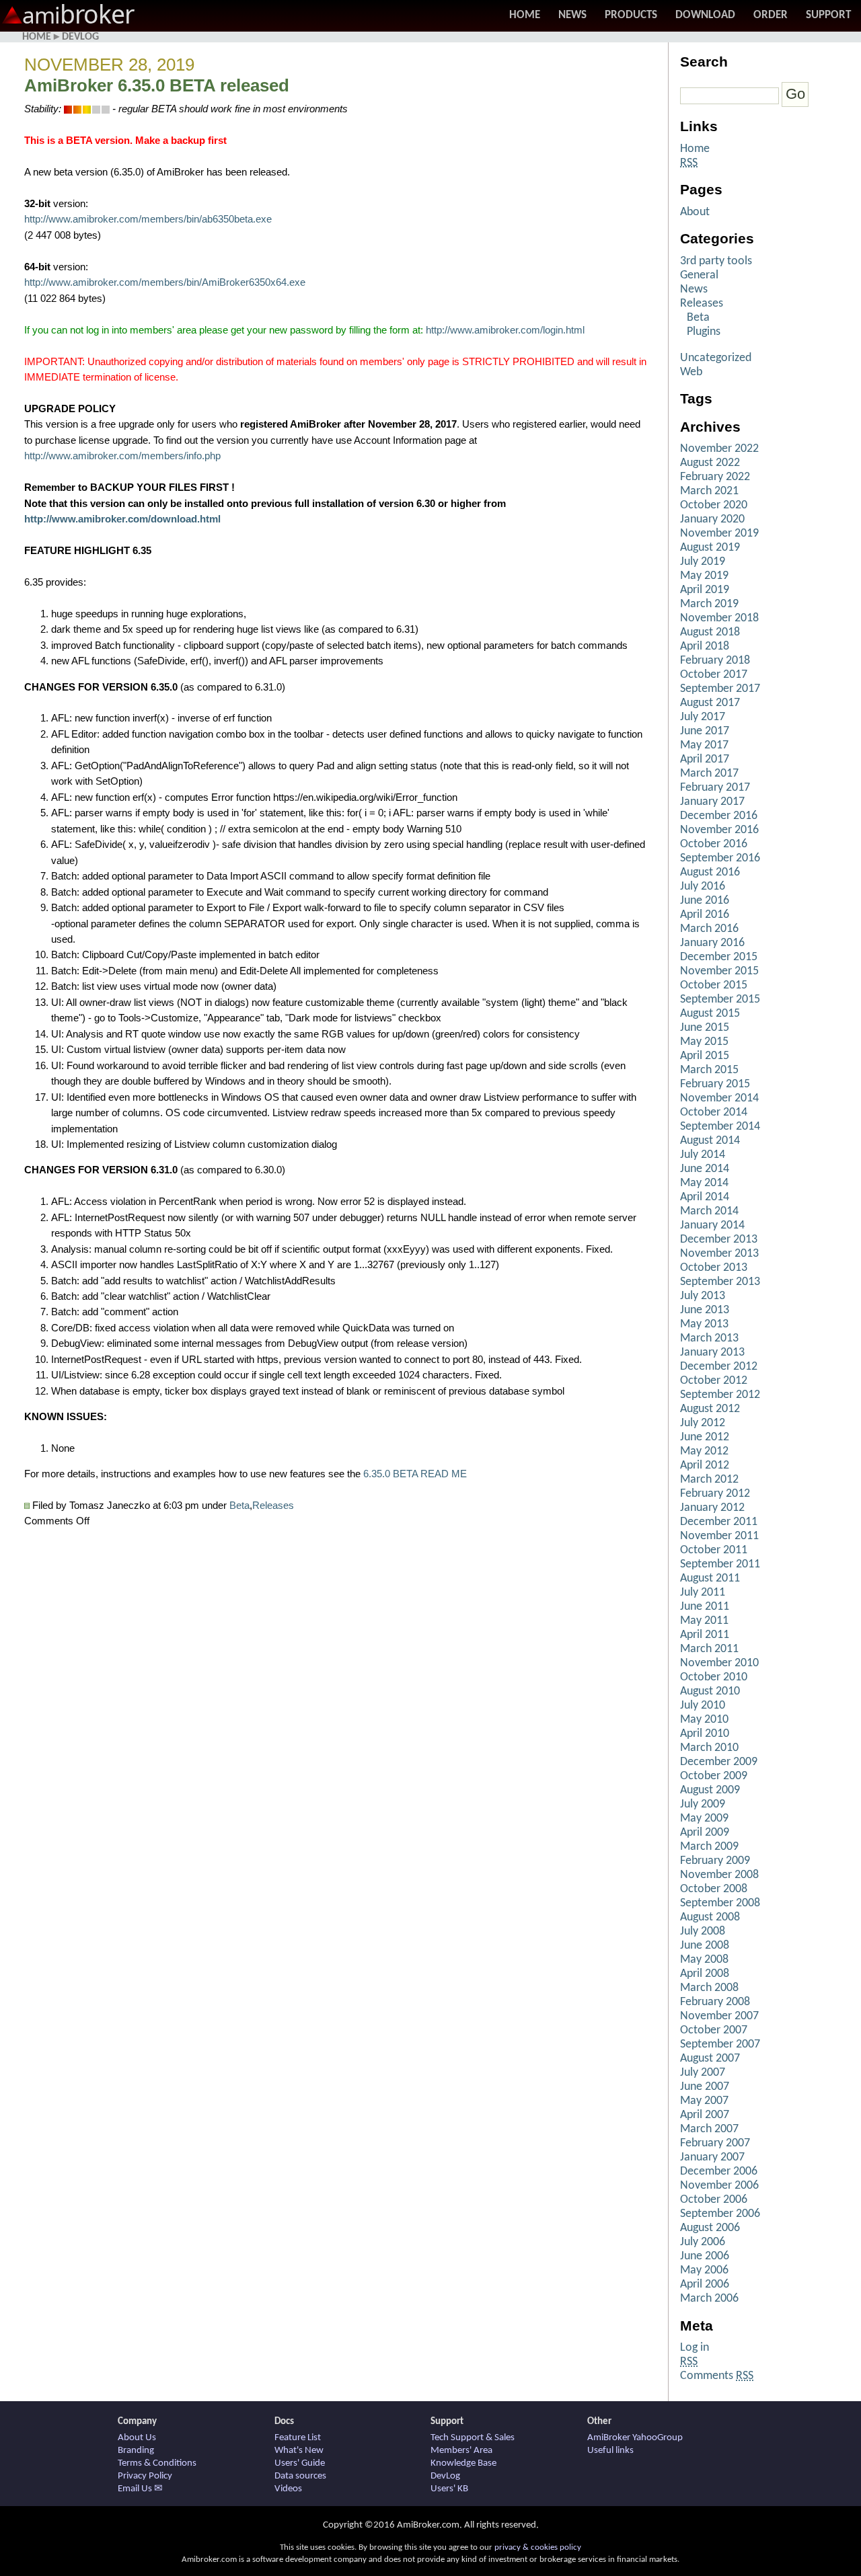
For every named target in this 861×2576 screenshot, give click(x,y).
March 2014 (709, 1211)
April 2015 (705, 1056)
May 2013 (704, 1324)
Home (525, 15)
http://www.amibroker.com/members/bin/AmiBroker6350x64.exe (165, 282)
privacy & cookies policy (538, 2547)
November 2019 (719, 534)
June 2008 (705, 1946)
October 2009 (714, 1776)
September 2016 (720, 858)
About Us (137, 2438)
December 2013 (719, 1240)
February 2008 (715, 2002)
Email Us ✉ (140, 2489)
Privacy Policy (145, 2476)
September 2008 (720, 1903)
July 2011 (703, 1593)
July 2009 (703, 1804)
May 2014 (704, 1183)
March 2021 (709, 491)
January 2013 (712, 1353)
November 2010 (719, 1663)
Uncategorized (716, 358)
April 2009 (705, 1833)
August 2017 (710, 703)
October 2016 (714, 844)
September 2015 (720, 1000)
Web (691, 372)
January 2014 (712, 1225)
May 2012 (704, 1451)
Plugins (704, 332)
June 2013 (705, 1310)
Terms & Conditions (157, 2463)
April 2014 (705, 1197)
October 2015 (714, 985)
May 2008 (704, 1960)
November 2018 (719, 618)
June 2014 (705, 1169)
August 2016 (710, 872)
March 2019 (709, 604)
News (572, 15)
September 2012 (720, 1395)
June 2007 (705, 2087)
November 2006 (719, 2186)
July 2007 (703, 2073)
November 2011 (719, 1536)
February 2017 (715, 788)
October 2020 (714, 505)
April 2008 (705, 1974)
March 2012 (709, 1480)
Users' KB (449, 2489)
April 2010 (705, 1734)
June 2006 (705, 2256)
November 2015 (719, 971)
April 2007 (705, 2115)
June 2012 (705, 1437)
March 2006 (709, 2299)
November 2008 (719, 1875)
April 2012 (705, 1466)
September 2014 (720, 1127)
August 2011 (710, 1578)
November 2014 (719, 1098)
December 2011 (719, 1522)
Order (771, 15)
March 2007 (709, 2129)
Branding (136, 2451)
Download (705, 15)
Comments (717, 2376)
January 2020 (712, 519)
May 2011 (704, 1621)
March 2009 (709, 1847)
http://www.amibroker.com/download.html (122, 519)
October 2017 (714, 675)
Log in (695, 2348)
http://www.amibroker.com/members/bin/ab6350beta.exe (148, 219)
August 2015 (710, 1014)
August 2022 (710, 463)
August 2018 (710, 632)
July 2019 (703, 562)
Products (631, 15)
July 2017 (703, 717)
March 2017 (709, 774)
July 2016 (703, 887)
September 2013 (720, 1282)
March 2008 (709, 1988)
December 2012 (719, 1367)
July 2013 (703, 1296)
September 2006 (720, 2214)
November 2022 (719, 449)
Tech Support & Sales (473, 2438)
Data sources (300, 2476)
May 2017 (704, 745)
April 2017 (705, 759)
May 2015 (704, 1042)
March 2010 (709, 1748)
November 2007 (719, 2016)
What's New (299, 2451)
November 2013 (719, 1254)
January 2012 (712, 1508)
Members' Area (461, 2451)
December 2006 (719, 2172)
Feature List (298, 2438)
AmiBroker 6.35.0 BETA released (157, 85)
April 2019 (705, 590)
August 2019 (710, 548)
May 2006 (704, 2270)
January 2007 (712, 2157)
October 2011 (714, 1550)
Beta (239, 1506)
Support (828, 15)
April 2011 (705, 1635)
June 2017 (705, 731)
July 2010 (703, 1706)
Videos (288, 2489)
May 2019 (704, 576)
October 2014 (714, 1113)
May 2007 (704, 2101)
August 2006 (710, 2228)
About (695, 212)
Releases (273, 1506)
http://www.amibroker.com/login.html (505, 330)
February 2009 (715, 1861)
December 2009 (719, 1762)
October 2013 (714, 1268)
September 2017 (720, 689)
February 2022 (715, 477)
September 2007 (720, 2044)
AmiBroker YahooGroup (635, 2438)
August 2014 (710, 1141)
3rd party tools (716, 261)
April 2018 (705, 647)
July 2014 (703, 1155)
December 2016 (719, 816)
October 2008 (714, 1889)
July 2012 (703, 1423)
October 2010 (714, 1677)
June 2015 (705, 1028)
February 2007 (715, 2143)
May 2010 (704, 1720)
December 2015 (719, 957)
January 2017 (712, 802)
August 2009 (710, 1790)
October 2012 (714, 1381)
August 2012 (710, 1409)
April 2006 (705, 2285)
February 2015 (715, 1084)
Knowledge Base (463, 2463)
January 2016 (712, 943)
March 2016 (709, 929)
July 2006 (703, 2242)
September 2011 (720, 1564)
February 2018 (715, 661)
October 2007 (714, 2030)
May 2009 (704, 1819)
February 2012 (715, 1494)
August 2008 (710, 1917)
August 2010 (710, 1691)
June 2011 (705, 1607)
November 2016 (719, 830)
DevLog (80, 37)
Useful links (610, 2451)
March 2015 (709, 1070)
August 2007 (710, 2059)
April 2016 (705, 915)
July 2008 (703, 1931)
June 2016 (705, 901)
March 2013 (709, 1338)
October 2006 (714, 2200)
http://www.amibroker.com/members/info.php (122, 456)
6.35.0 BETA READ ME (415, 1474)
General (699, 275)
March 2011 (709, 1649)
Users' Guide (300, 2463)
